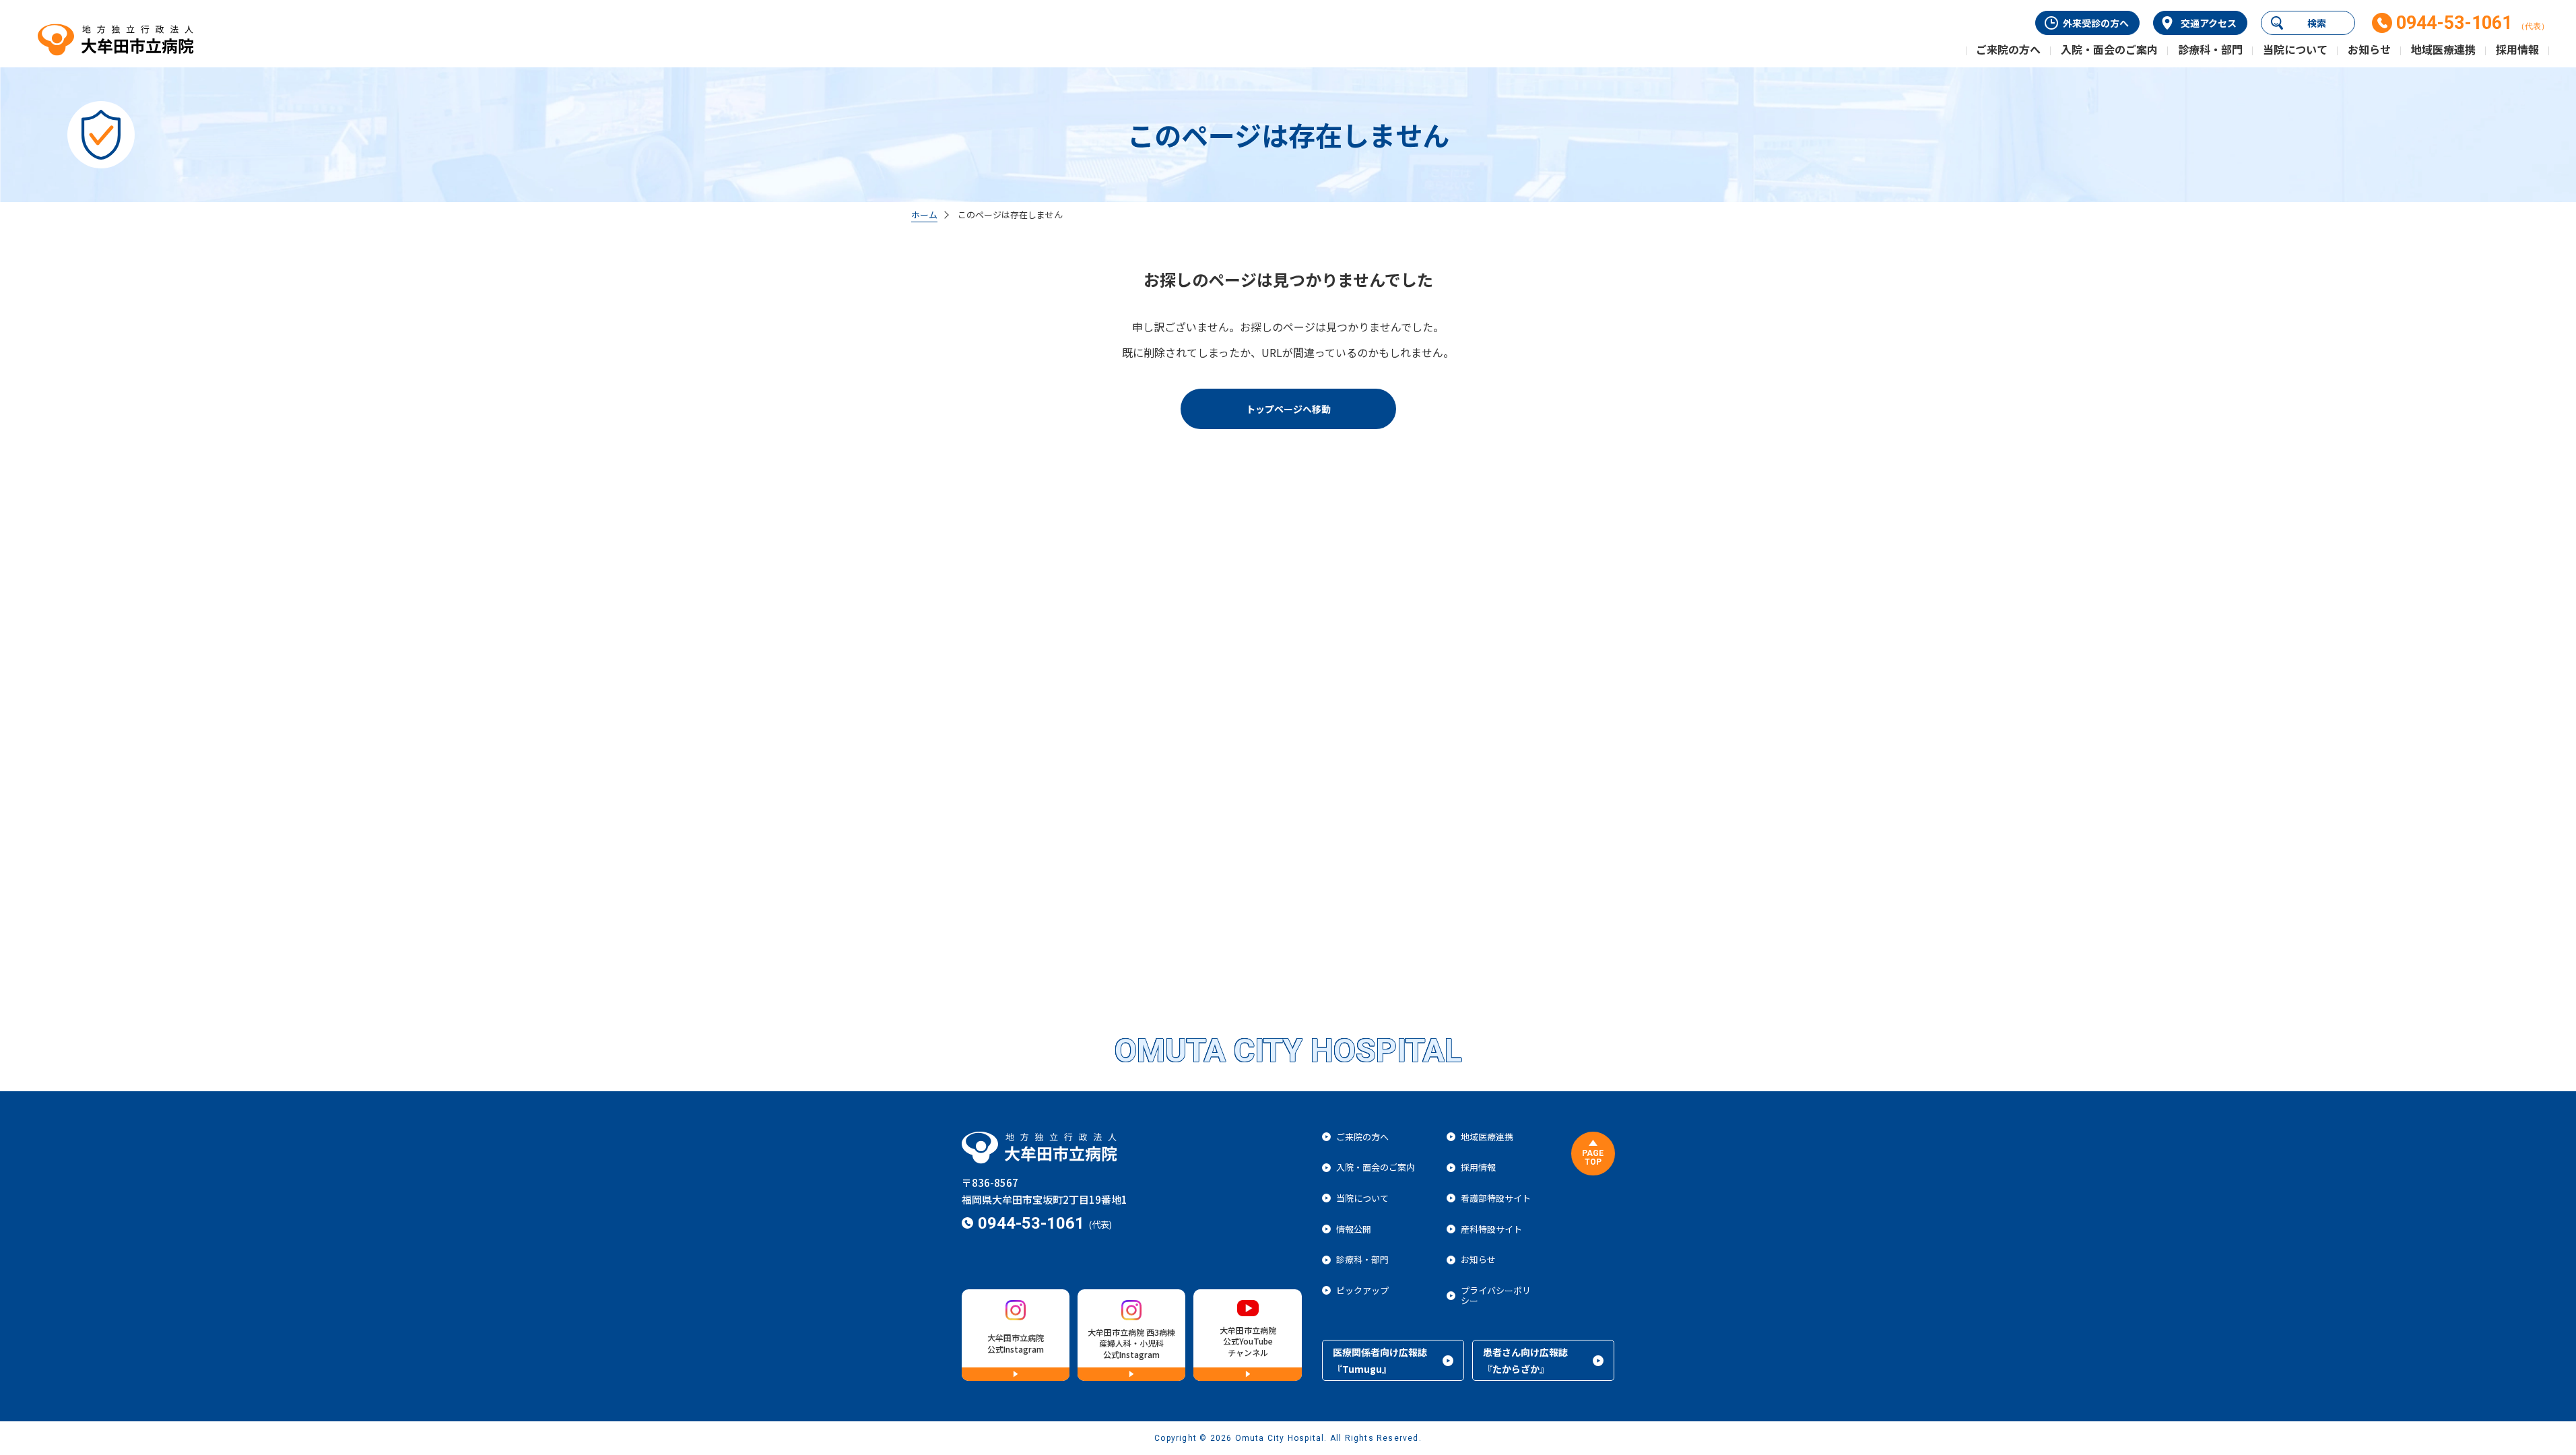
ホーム (924, 215)
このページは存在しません (1010, 215)
